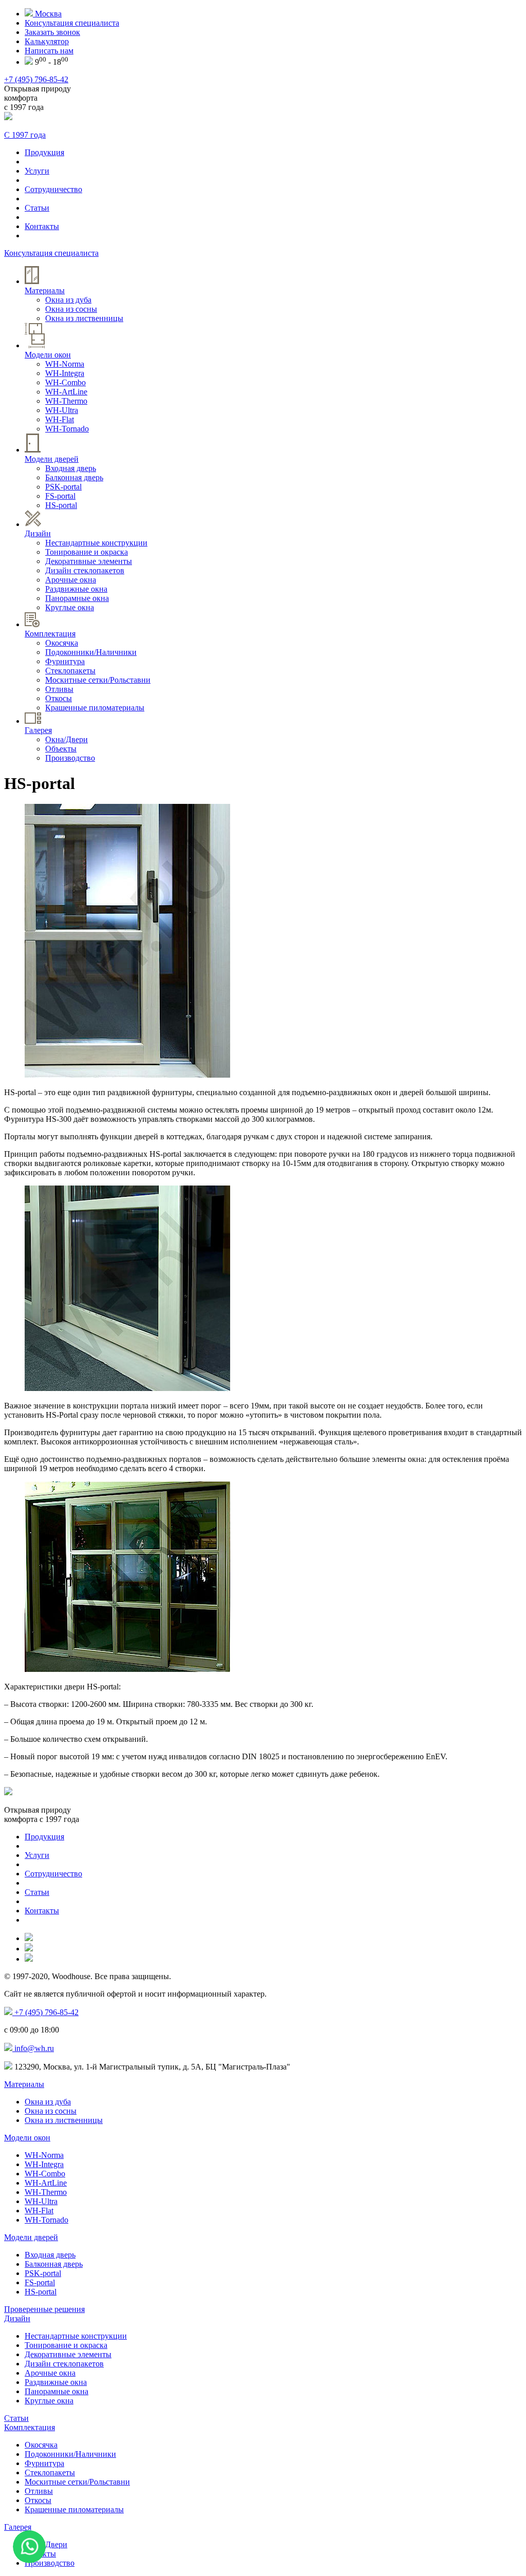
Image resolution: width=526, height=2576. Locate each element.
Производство (70, 758)
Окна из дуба (68, 300)
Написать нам (49, 51)
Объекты (61, 749)
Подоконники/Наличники (91, 652)
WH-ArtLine (66, 392)
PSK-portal (63, 487)
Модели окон (27, 2138)
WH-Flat (60, 419)
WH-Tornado (67, 429)
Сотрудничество (53, 189)
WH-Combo (65, 382)
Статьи (37, 208)
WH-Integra (65, 373)
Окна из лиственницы (84, 318)
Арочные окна (71, 580)
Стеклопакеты (70, 671)
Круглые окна (70, 607)
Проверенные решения (44, 2309)
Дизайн (17, 2318)
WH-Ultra (62, 410)
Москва (47, 14)
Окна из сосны (71, 309)
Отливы (59, 689)
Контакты (42, 226)
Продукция (44, 152)
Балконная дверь (74, 477)
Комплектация (30, 2427)
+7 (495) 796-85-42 (36, 79)
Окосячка (62, 643)
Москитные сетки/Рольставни (98, 680)
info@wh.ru (33, 2048)
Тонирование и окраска (87, 552)
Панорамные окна (77, 598)
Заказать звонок (52, 32)
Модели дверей (31, 2237)
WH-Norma (65, 364)
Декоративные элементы (89, 561)
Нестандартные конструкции (96, 543)
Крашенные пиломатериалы (95, 708)
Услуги (37, 171)
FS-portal (60, 496)
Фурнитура (65, 661)
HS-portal (61, 505)
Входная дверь (71, 468)
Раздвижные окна (76, 589)
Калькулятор (47, 41)
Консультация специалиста (72, 23)
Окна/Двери (67, 739)
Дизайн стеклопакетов (85, 570)
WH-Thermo (66, 401)
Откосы (59, 698)
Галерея (18, 2527)
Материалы (24, 2084)
